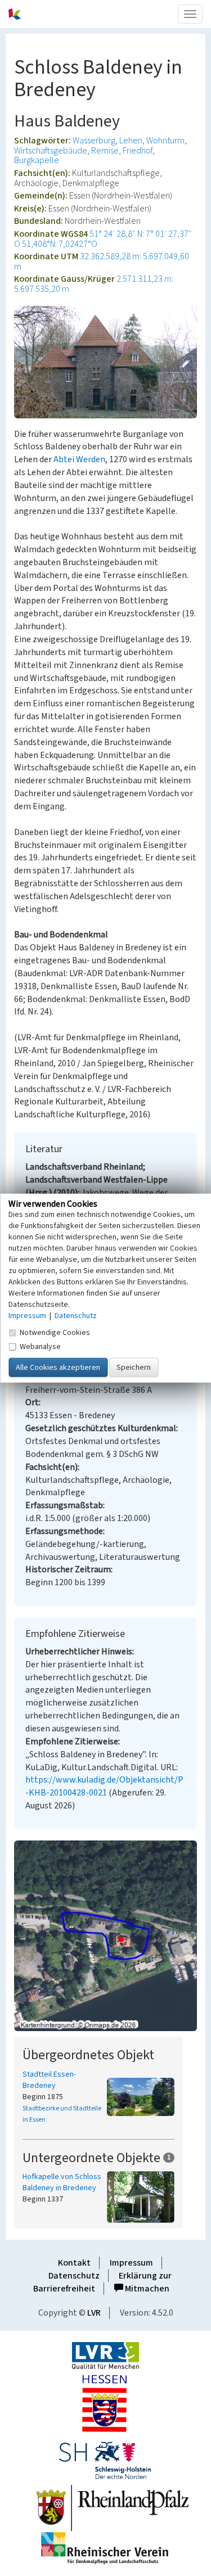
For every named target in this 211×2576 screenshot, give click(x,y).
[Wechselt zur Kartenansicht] (105, 1936)
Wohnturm (165, 141)
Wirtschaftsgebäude (51, 151)
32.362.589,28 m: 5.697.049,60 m (102, 261)
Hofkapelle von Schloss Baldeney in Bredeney (62, 2182)
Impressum (131, 2263)
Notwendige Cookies (55, 1333)
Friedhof (138, 151)
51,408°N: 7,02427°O (60, 244)
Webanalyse (40, 1347)
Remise (105, 151)
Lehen (131, 141)
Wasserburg (94, 141)
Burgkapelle (37, 160)
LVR (94, 2313)
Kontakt (74, 2263)
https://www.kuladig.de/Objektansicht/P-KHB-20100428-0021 (104, 1786)
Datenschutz (74, 2276)
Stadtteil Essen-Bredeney (49, 2080)
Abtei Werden (79, 459)
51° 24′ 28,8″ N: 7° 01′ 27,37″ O (103, 239)
